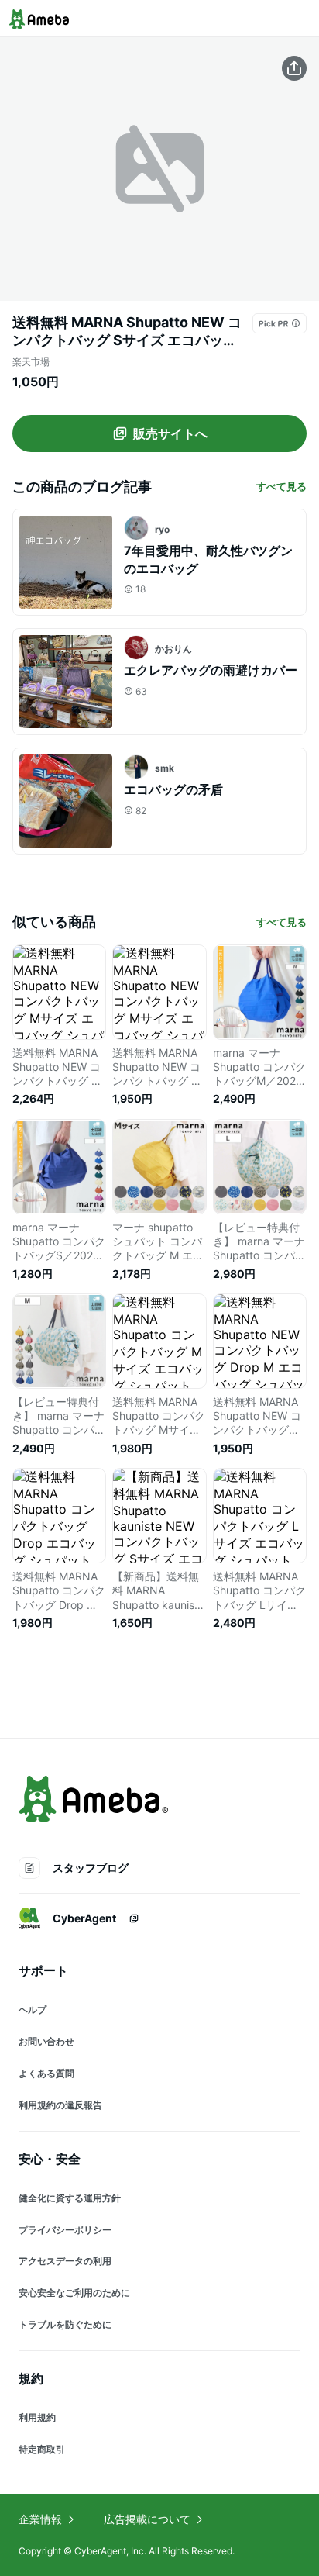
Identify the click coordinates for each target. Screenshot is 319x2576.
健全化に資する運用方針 (70, 2198)
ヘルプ (33, 2010)
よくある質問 (46, 2073)
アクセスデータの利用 (65, 2261)
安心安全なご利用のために (74, 2293)
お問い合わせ (46, 2041)
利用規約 (37, 2417)
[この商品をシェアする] (294, 68)
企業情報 (40, 2519)
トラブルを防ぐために (65, 2324)
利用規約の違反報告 (60, 2105)
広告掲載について (147, 2519)
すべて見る (281, 486)
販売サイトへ (170, 433)
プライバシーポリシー (65, 2230)
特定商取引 (42, 2449)
